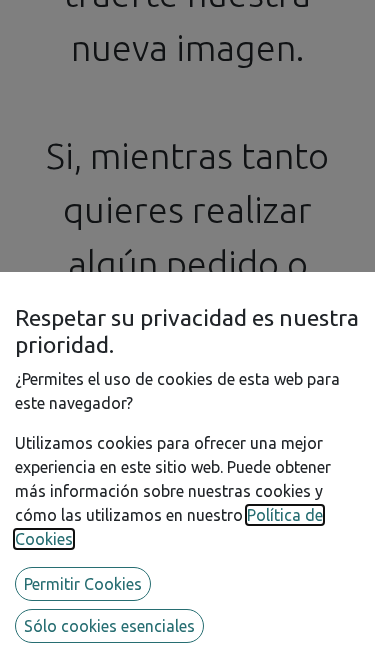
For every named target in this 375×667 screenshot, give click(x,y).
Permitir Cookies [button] (83, 584)
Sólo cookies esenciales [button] (109, 626)
